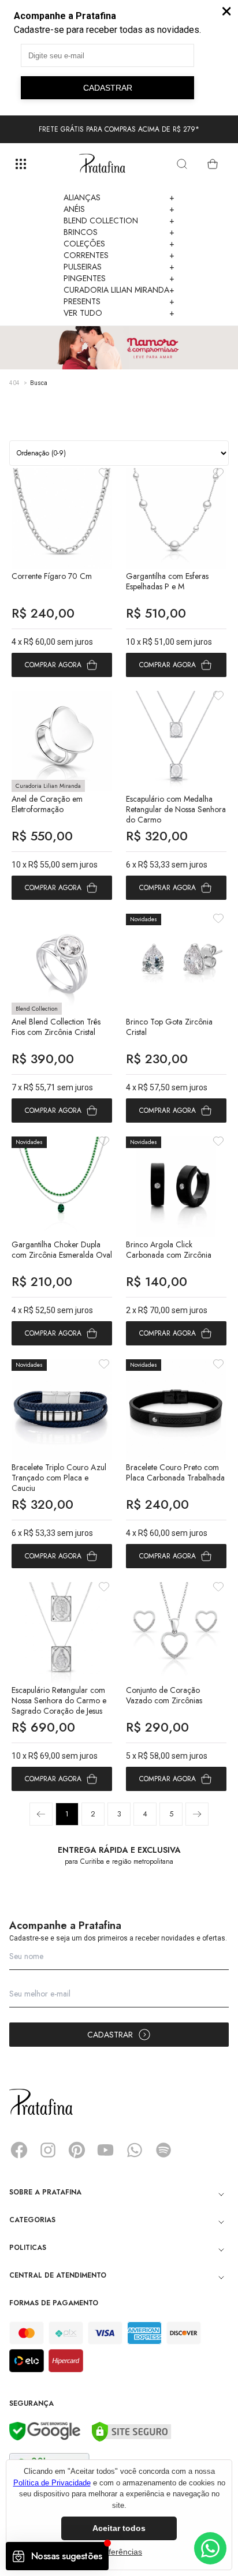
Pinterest (77, 2150)
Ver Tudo (119, 313)
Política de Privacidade (52, 2483)
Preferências (119, 2552)
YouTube (106, 2150)
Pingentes (119, 278)
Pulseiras (119, 267)
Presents (119, 301)
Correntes (119, 255)
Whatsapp (135, 2150)
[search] (182, 164)
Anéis (119, 209)
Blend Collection (119, 220)
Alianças (119, 197)
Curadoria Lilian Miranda (119, 290)
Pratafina (102, 164)
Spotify (163, 2150)
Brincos (119, 232)
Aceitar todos (119, 2528)
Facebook (19, 2150)
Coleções (119, 244)
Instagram (48, 2150)
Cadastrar (110, 2035)
